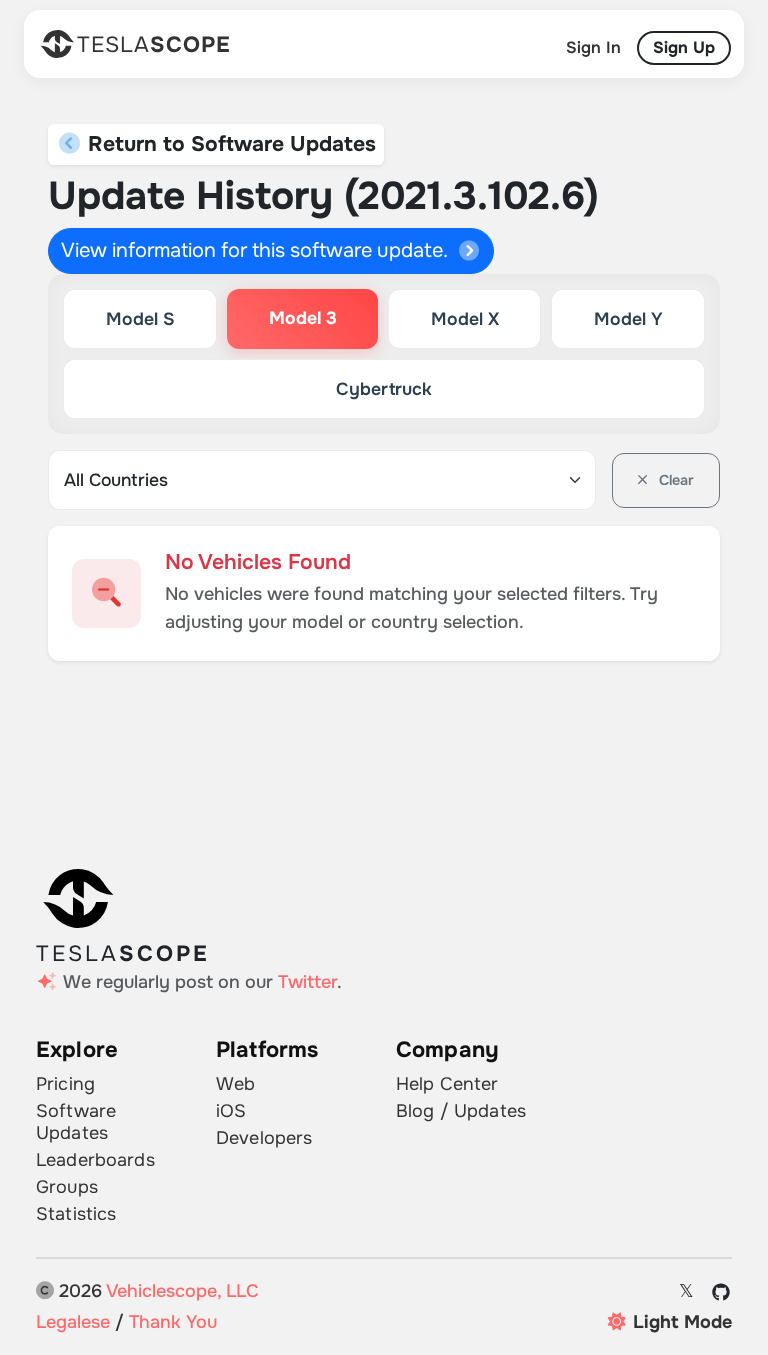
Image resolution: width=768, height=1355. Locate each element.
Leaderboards (95, 1160)
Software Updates (76, 1122)
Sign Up (684, 47)
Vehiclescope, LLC (182, 1291)
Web (235, 1084)
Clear (674, 480)
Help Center (447, 1084)
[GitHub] (721, 1292)
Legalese (73, 1322)
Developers (264, 1138)
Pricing (65, 1084)
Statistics (76, 1214)
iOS (231, 1111)
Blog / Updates (461, 1111)
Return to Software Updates (229, 144)
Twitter (307, 982)
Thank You (173, 1322)
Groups (67, 1187)
